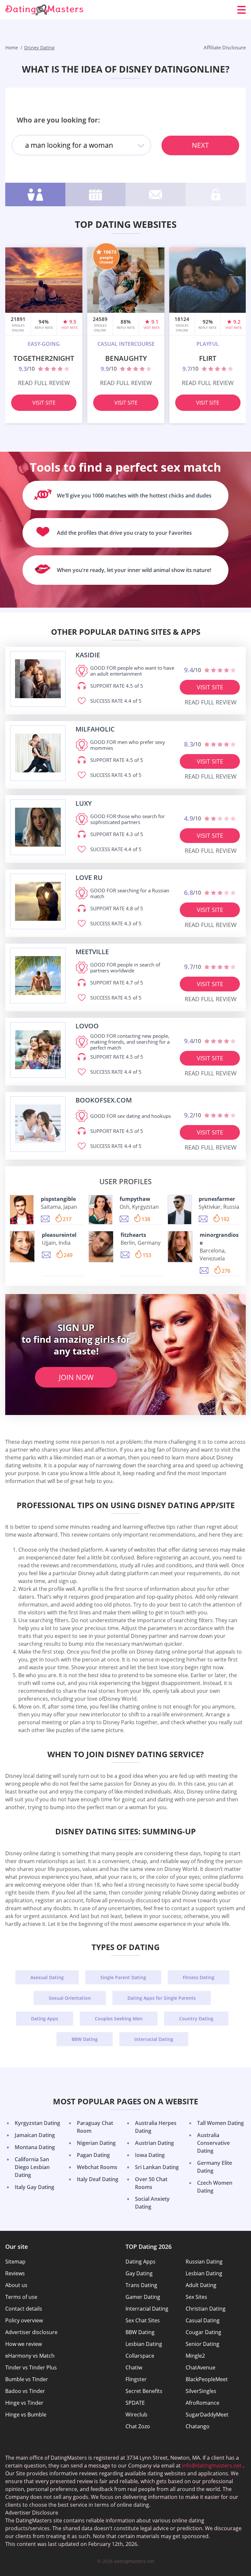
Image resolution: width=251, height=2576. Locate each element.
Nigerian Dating (96, 2143)
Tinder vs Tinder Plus (31, 2367)
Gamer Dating (143, 2297)
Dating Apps (45, 2019)
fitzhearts (133, 1235)
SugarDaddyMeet (207, 2415)
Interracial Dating (154, 2039)
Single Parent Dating (123, 1977)
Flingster (136, 2379)
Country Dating (196, 2019)
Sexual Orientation (70, 1998)
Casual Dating (203, 2320)
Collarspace (140, 2356)
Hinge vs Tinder (24, 2403)
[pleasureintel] (22, 1247)
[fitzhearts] (101, 1247)
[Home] (44, 10)
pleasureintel (59, 1235)
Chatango (198, 2426)
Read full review (44, 383)
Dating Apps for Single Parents (162, 1998)
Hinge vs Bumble (26, 2415)
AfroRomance (202, 2403)
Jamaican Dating (35, 2135)
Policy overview (24, 2320)
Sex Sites (196, 2297)
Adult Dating (201, 2285)
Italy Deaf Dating (98, 2179)
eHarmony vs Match (30, 2356)
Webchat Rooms (97, 2167)
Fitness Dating (199, 1977)
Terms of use (21, 2297)
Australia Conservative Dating (213, 2143)
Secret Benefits (144, 2391)
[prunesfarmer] (180, 1210)
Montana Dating (35, 2147)
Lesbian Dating (204, 2273)
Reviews (15, 2273)
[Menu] (242, 10)
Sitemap (15, 2262)
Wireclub (136, 2415)
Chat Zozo (138, 2426)
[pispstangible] (22, 1210)
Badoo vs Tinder (25, 2391)
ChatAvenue (201, 2367)
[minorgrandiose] (180, 1247)
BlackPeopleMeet (207, 2379)
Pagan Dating (93, 2155)
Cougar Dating (203, 2332)
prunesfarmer (217, 1199)
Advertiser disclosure (31, 2332)
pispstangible (58, 1199)
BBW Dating (85, 2039)
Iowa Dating (150, 2155)
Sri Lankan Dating (157, 2167)
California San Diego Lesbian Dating (32, 2167)
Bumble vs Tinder (27, 2379)
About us (16, 2285)
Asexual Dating (47, 1977)
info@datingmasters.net (212, 2466)
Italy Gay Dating (34, 2187)
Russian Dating (204, 2262)
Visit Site (44, 403)
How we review (24, 2344)
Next (200, 145)
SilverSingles (201, 2391)
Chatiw (134, 2367)
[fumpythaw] (100, 1210)
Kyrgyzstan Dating (37, 2123)
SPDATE (135, 2403)
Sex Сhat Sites (143, 2320)
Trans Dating (141, 2285)
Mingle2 (195, 2356)
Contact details (24, 2309)
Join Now (76, 1377)
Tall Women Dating (220, 2123)
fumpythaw (135, 1199)
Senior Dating (202, 2344)
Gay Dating (139, 2273)
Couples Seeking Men (119, 2019)
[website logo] (38, 679)
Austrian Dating (154, 2143)
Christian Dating (206, 2309)
